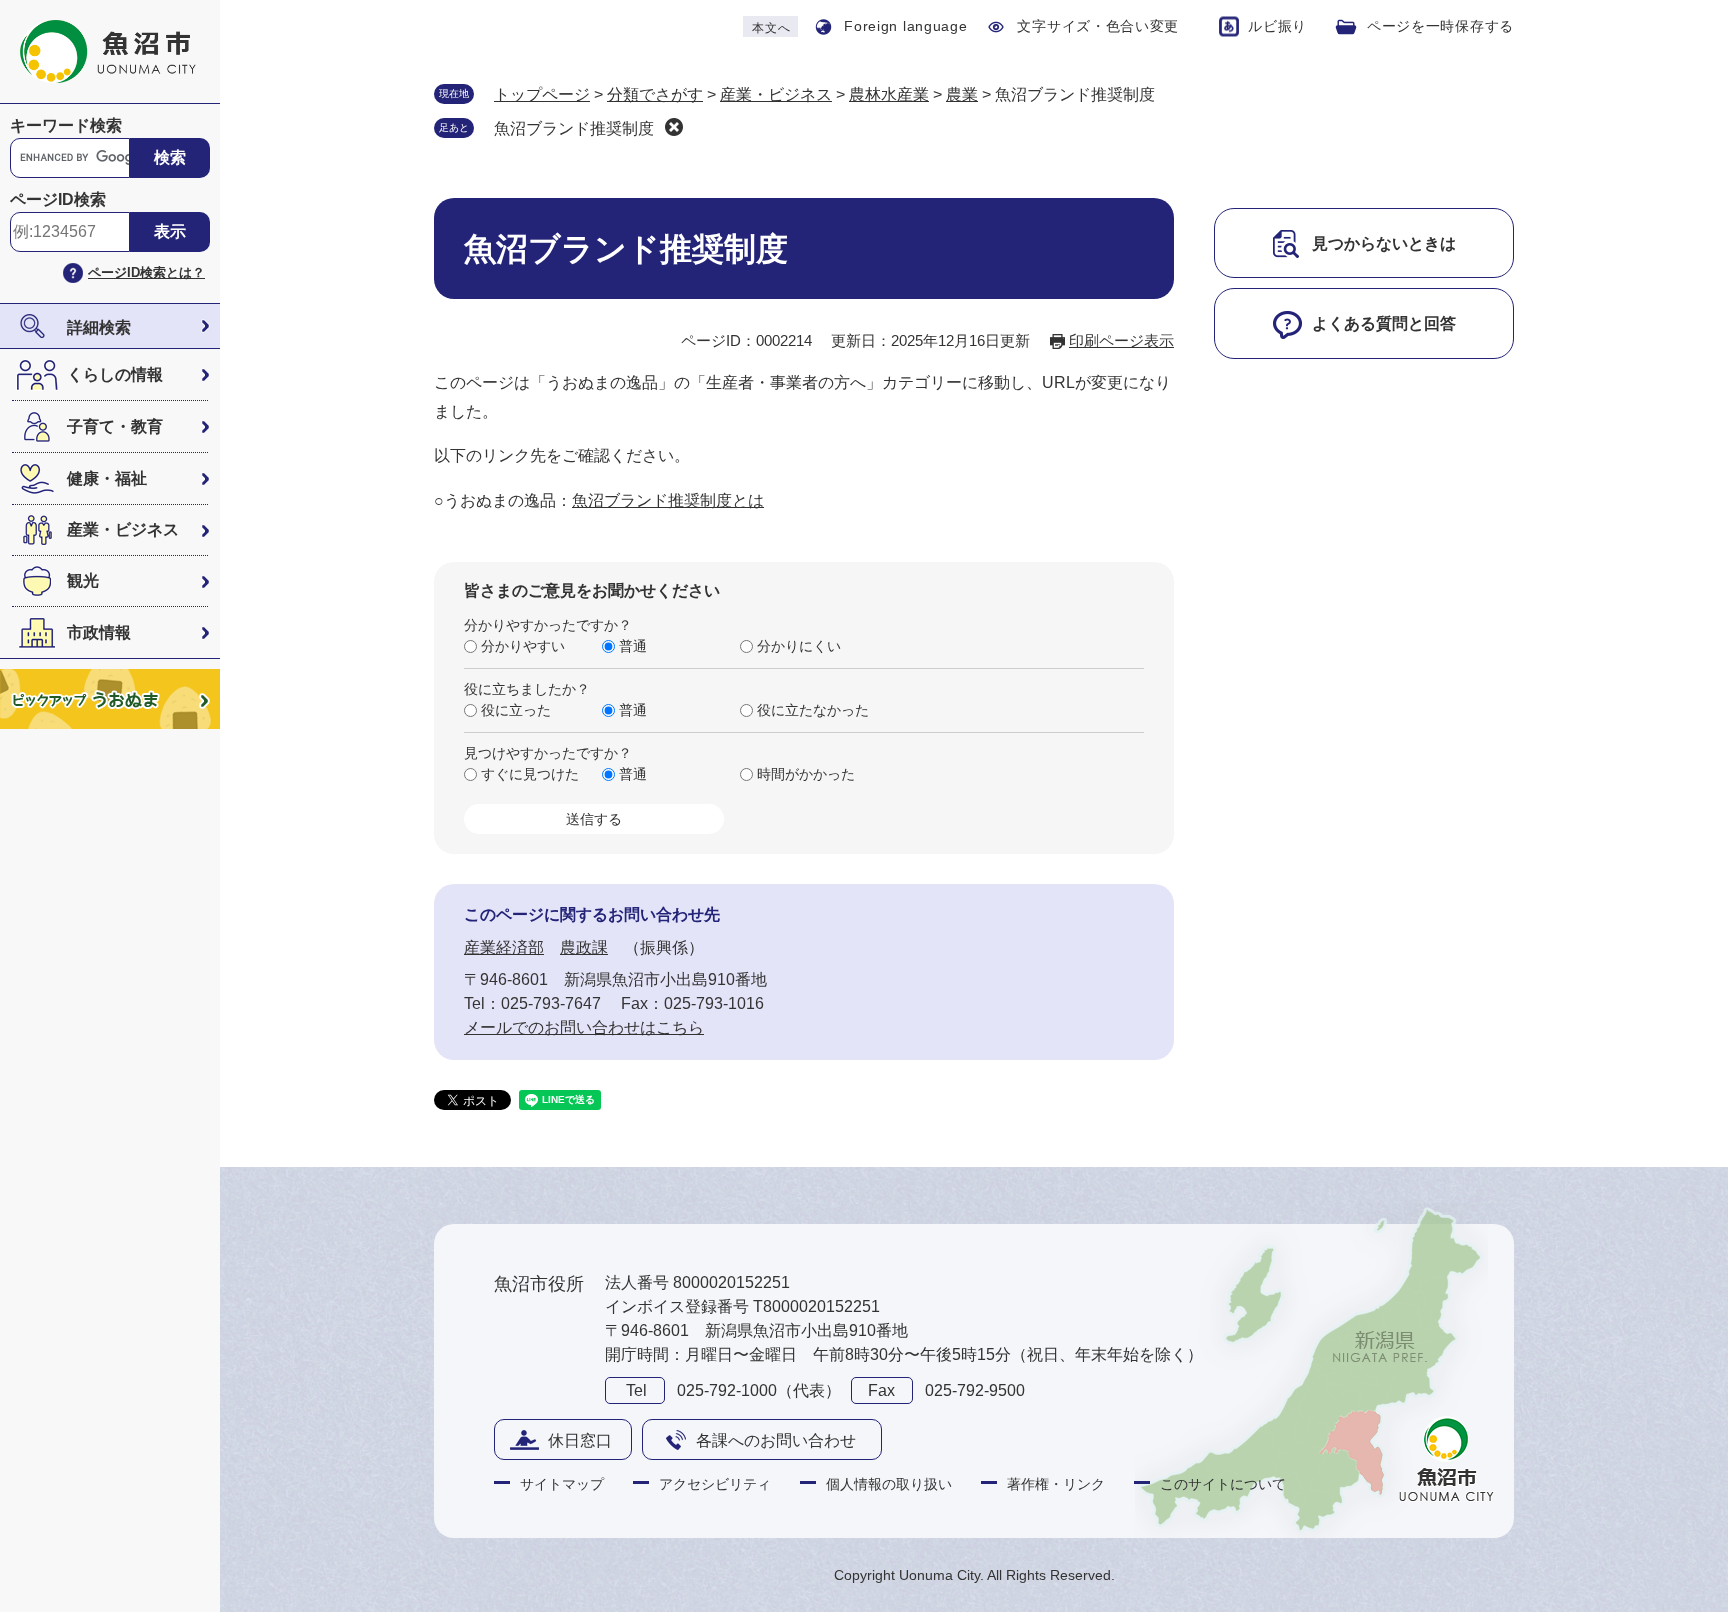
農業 (962, 94)
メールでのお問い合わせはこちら (584, 1027)
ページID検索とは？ (146, 272)
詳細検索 (99, 327)
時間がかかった (806, 774)
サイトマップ (562, 1484)
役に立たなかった (813, 710)
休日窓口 (580, 1440)
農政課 (584, 947)
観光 (83, 580)
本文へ (771, 28)
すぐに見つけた (530, 774)
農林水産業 (889, 94)
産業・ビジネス (123, 529)
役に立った (516, 710)
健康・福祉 (107, 478)
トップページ (542, 94)
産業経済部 (504, 947)
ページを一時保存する (1440, 26)
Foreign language (905, 26)
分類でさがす (655, 94)
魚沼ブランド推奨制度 (574, 128)
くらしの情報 (115, 374)
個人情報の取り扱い (889, 1484)
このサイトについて (1223, 1484)
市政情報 (99, 632)
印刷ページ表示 (1121, 340)
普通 (633, 646)
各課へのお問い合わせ (776, 1440)
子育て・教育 (115, 426)
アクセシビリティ (715, 1484)
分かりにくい (799, 646)
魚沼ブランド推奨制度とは (668, 500)
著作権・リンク (1056, 1484)
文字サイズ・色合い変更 (1098, 26)
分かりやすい (523, 646)
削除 (674, 127)
